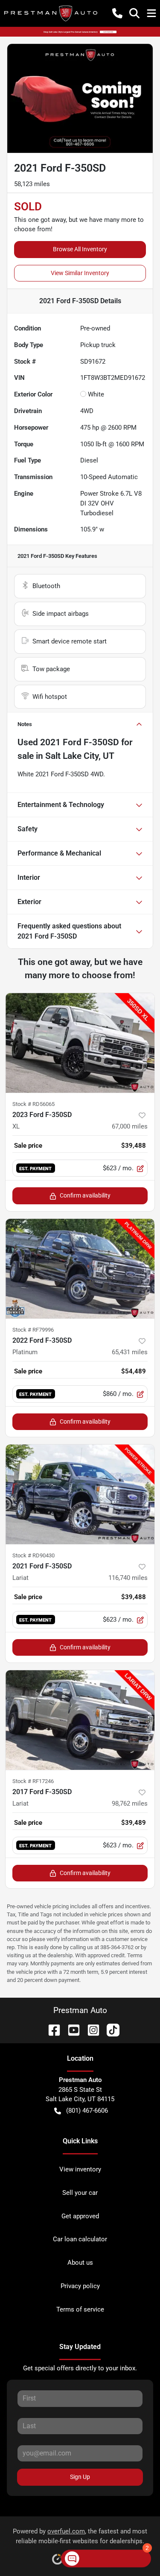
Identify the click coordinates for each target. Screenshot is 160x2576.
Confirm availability (85, 1195)
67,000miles (130, 1126)
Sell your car (80, 2193)
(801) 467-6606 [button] (87, 2111)
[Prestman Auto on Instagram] (90, 2029)
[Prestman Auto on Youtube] (70, 2029)
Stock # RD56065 (33, 1104)
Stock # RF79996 (33, 1330)
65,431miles (130, 1352)
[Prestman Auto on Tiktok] (110, 2029)
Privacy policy (80, 2286)
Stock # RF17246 (33, 1781)
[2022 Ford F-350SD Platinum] (80, 1269)
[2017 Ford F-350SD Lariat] (80, 1720)
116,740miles (128, 1578)
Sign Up (80, 2477)
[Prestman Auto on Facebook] (51, 2029)
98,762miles (130, 1803)
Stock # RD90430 (33, 1555)
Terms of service (80, 2309)
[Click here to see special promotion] (80, 32)
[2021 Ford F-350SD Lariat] (80, 1494)
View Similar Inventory (80, 273)
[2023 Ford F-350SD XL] (80, 1043)
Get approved (80, 2216)
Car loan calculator (80, 2239)
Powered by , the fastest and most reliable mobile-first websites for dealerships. (80, 2536)
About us (80, 2263)
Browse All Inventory (80, 249)
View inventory (80, 2169)
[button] (117, 13)
